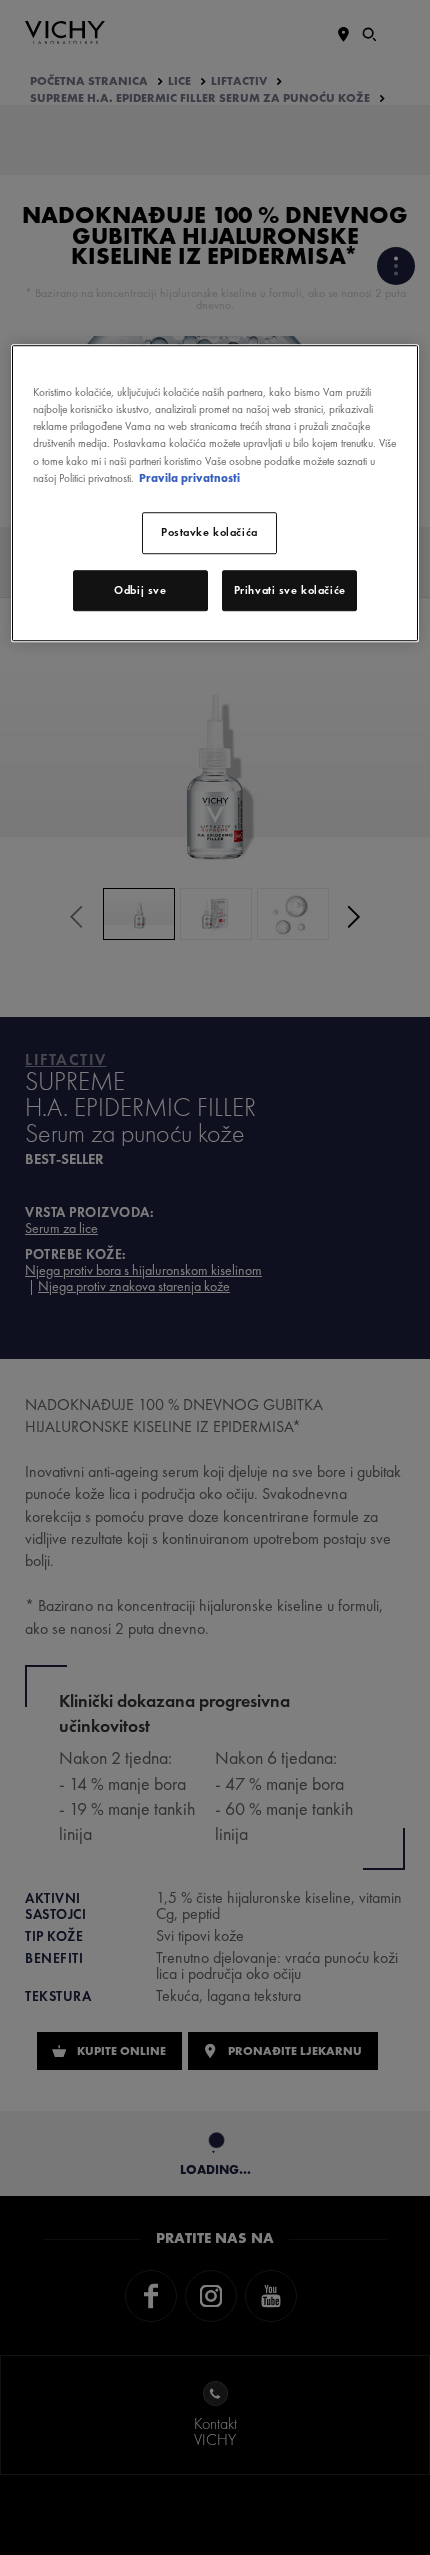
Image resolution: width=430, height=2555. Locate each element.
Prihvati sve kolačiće (290, 590)
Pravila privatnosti (189, 478)
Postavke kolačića (209, 532)
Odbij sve (140, 590)
